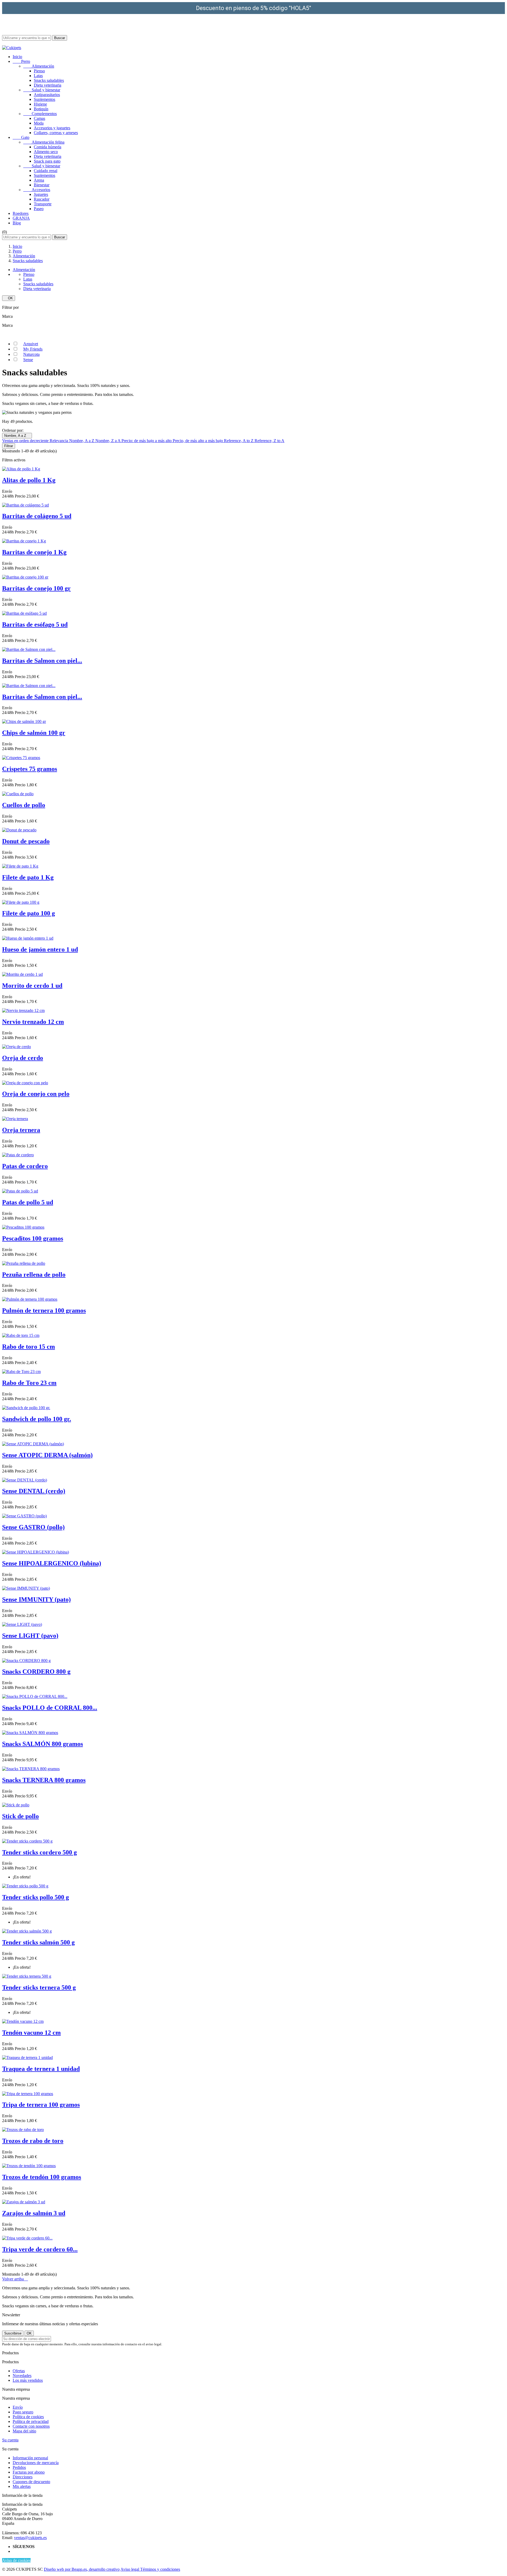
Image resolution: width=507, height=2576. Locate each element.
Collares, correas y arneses (56, 133)
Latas (38, 76)
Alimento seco (46, 152)
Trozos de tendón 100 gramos (42, 2177)
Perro (21, 61)
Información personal (30, 2458)
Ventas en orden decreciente (26, 441)
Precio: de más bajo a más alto (147, 441)
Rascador (42, 199)
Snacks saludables (49, 80)
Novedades (22, 2376)
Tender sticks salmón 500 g (38, 1942)
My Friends (33, 349)
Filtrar (9, 446)
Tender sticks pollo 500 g (36, 1897)
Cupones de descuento (31, 2482)
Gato (21, 137)
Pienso (39, 71)
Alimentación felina (44, 142)
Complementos (40, 114)
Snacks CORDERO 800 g (36, 1671)
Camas (39, 118)
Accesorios (37, 190)
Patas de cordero (25, 1166)
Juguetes (41, 194)
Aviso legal (130, 2569)
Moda (39, 123)
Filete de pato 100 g (29, 913)
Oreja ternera (21, 1130)
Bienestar (42, 185)
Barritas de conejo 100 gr (36, 588)
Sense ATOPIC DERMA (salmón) (47, 1455)
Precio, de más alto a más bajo (198, 441)
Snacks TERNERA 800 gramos (44, 1780)
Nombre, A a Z (82, 441)
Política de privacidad (31, 2421)
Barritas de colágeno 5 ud (37, 516)
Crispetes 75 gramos (30, 769)
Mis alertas (22, 2486)
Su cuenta (10, 2440)
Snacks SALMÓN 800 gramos (43, 1744)
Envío (18, 2407)
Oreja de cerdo (23, 1058)
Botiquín (41, 109)
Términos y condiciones (160, 2569)
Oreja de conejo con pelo (36, 1094)
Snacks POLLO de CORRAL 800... (50, 1708)
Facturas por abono (29, 2472)
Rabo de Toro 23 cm (29, 1383)
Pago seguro (23, 2412)
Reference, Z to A (269, 441)
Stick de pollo (20, 1816)
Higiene (40, 104)
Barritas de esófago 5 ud (35, 624)
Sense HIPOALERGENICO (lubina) (52, 1563)
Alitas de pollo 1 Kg (29, 480)
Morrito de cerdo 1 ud (32, 986)
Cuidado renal (46, 171)
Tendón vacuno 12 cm (31, 2033)
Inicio (17, 57)
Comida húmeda (48, 147)
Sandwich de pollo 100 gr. (37, 1419)
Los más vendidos (28, 2380)
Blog (17, 223)
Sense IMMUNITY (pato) (36, 1599)
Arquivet (31, 344)
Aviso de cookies (16, 2560)
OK (9, 298)
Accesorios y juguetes (52, 128)
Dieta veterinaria (48, 85)
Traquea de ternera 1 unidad (41, 2069)
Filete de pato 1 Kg (28, 877)
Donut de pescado (26, 841)
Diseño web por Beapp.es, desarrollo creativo (82, 2569)
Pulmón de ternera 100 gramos (44, 1310)
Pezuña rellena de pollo (34, 1275)
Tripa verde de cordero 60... (40, 2249)
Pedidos (19, 2467)
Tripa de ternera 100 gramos (41, 2105)
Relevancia (59, 441)
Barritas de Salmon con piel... (42, 661)
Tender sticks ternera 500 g (39, 1987)
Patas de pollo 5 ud (28, 1202)
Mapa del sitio (24, 2431)
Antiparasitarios (47, 95)
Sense (28, 360)
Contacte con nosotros (31, 2426)
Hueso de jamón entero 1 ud (40, 949)
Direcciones (23, 2477)
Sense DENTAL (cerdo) (34, 1491)
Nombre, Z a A (108, 441)
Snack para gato (47, 161)
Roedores (21, 213)
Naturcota (31, 354)
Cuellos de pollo (24, 805)
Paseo (39, 209)
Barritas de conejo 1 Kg (34, 552)
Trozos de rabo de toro (33, 2141)
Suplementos (44, 99)
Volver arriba (15, 2279)
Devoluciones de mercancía (36, 2463)
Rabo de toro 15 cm (29, 1347)
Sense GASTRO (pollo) (33, 1527)
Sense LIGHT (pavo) (30, 1636)
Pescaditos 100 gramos (33, 1238)
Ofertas (19, 2371)
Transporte (43, 204)
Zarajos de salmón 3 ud (34, 2213)
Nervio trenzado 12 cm (33, 1022)
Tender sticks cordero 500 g (39, 1852)
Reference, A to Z (239, 441)
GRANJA (21, 218)
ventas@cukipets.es (30, 2538)
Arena (39, 180)
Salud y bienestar (42, 90)
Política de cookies (28, 2417)
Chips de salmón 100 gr (34, 733)
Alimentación (39, 66)
